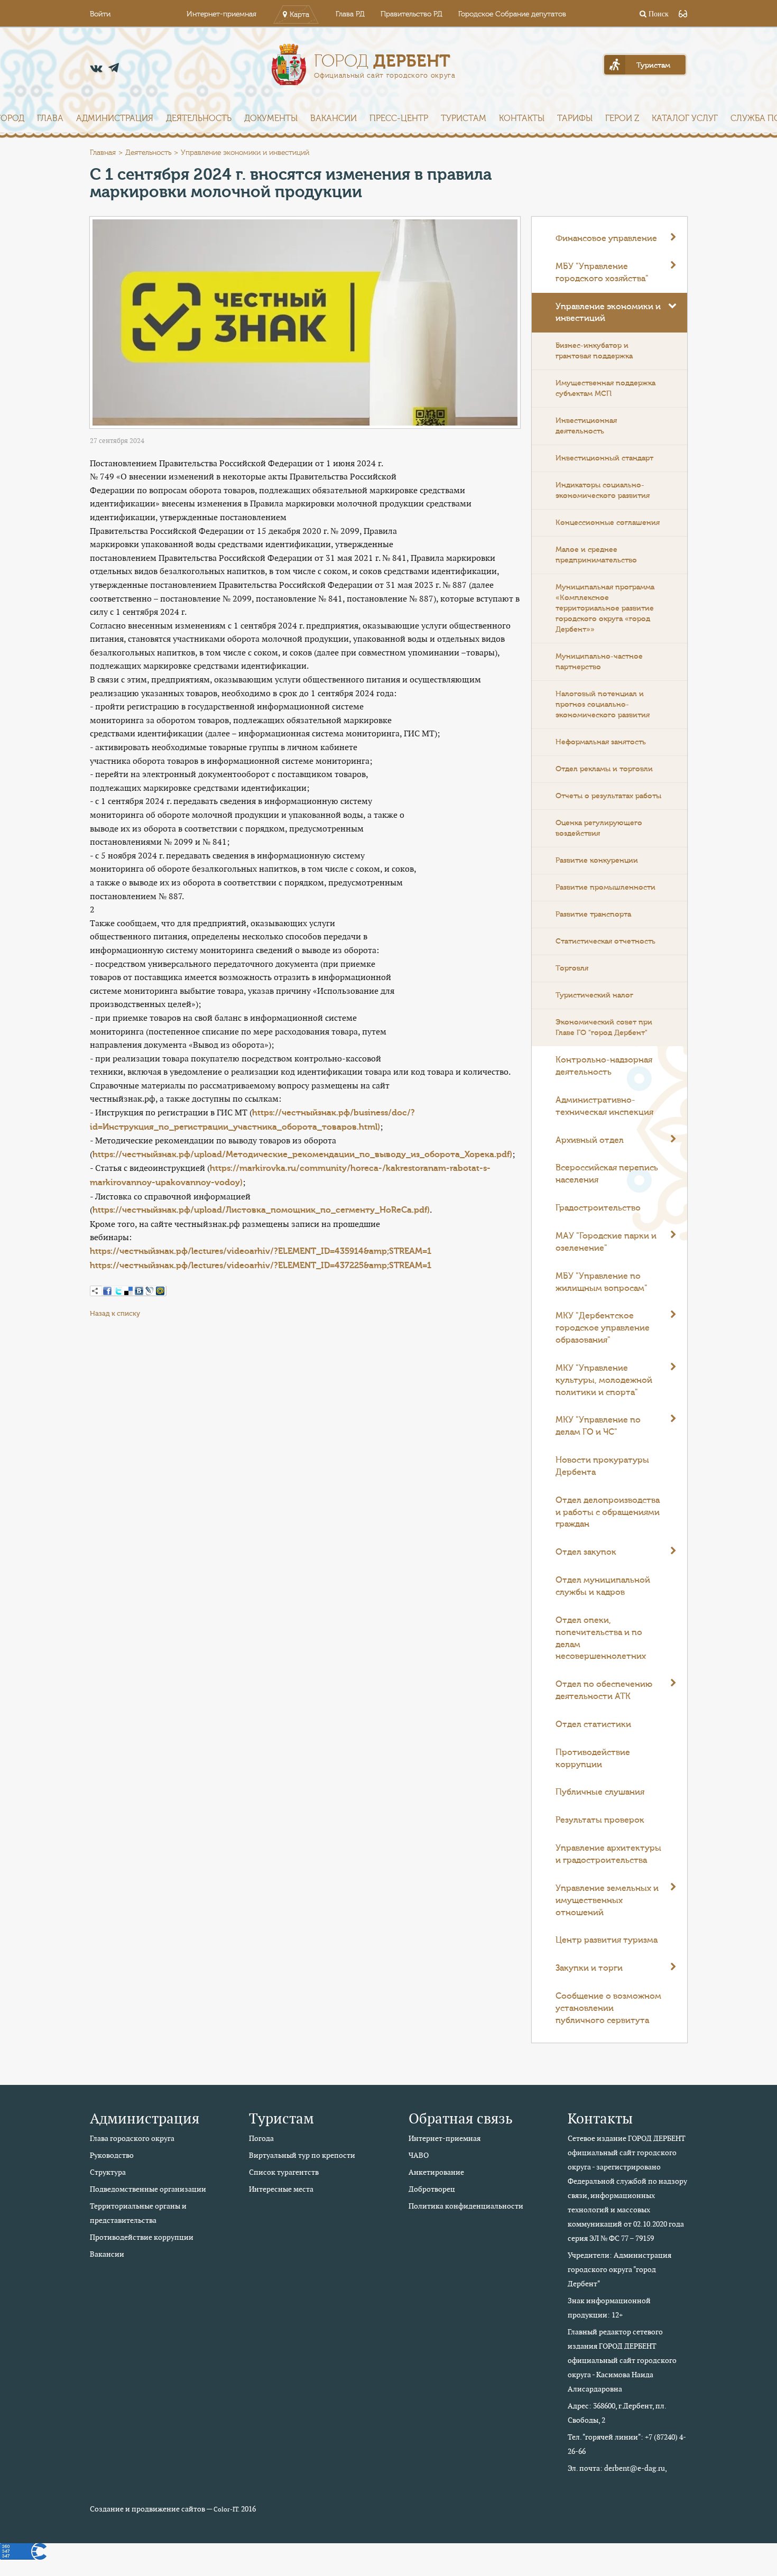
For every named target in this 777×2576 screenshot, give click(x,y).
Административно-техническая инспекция (604, 1106)
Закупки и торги (589, 1968)
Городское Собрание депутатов (512, 14)
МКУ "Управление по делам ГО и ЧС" (598, 1426)
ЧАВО (419, 2155)
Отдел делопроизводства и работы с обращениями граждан (608, 1512)
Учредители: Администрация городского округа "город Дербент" (619, 2269)
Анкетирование (436, 2172)
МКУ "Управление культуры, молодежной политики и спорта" (604, 1380)
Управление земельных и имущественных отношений (607, 1900)
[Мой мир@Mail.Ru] (160, 1291)
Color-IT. (226, 2509)
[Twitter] (118, 1291)
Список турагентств (284, 2172)
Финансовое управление (606, 238)
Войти (100, 14)
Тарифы (575, 118)
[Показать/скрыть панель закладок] (95, 1291)
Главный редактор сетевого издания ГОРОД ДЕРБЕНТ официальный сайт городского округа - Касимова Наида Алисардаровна (622, 2360)
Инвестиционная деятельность (586, 426)
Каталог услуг (685, 118)
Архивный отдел (590, 1140)
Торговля (572, 968)
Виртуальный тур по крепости (302, 2155)
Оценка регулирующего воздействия (599, 828)
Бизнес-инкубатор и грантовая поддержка (594, 351)
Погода (261, 2138)
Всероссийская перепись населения (607, 1174)
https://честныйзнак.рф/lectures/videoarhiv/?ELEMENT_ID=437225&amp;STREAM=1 (261, 1266)
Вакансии (334, 118)
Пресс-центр (399, 118)
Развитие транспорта (593, 915)
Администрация (115, 118)
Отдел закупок (586, 1552)
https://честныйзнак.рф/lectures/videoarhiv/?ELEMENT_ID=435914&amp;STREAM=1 (261, 1251)
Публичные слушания (600, 1792)
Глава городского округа (132, 2138)
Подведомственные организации (148, 2189)
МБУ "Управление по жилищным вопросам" (602, 1282)
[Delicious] (128, 1291)
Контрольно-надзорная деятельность (604, 1066)
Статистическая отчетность (605, 941)
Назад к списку (115, 1313)
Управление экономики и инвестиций (608, 313)
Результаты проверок (600, 1820)
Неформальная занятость (601, 742)
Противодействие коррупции (593, 1758)
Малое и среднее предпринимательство (596, 555)
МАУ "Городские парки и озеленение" (606, 1242)
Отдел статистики (593, 1724)
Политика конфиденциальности (466, 2206)
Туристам (464, 118)
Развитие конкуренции (597, 861)
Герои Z (622, 118)
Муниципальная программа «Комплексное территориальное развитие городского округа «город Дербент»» (605, 608)
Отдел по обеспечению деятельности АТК (604, 1690)
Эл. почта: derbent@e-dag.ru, (617, 2468)
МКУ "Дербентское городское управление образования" (603, 1328)
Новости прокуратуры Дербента (602, 1466)
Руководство (112, 2155)
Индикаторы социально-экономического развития (603, 491)
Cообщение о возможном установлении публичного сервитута (608, 2008)
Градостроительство (598, 1208)
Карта (299, 15)
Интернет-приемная (221, 14)
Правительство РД (411, 14)
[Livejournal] (150, 1291)
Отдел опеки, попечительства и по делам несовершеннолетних (601, 1638)
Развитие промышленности (605, 888)
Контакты (522, 118)
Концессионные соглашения (608, 523)
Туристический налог (594, 995)
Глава (50, 118)
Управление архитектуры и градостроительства (608, 1854)
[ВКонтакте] (139, 1291)
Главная (103, 153)
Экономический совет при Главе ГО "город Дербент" (604, 1028)
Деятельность (199, 118)
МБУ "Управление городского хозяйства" (602, 273)
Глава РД (350, 14)
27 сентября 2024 (117, 441)
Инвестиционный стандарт (604, 458)
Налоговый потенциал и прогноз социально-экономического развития (603, 705)
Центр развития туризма (607, 1940)
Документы (271, 118)
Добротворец (432, 2189)
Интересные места (281, 2189)
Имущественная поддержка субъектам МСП (605, 389)
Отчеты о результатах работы (608, 796)
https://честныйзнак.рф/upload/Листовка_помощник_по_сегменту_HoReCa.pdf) (261, 1210)
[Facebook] (107, 1291)
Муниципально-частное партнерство (599, 662)
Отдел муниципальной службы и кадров (603, 1586)
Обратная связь (461, 2118)
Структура (108, 2172)
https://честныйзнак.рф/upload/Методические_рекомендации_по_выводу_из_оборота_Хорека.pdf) (302, 1155)
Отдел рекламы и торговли (604, 769)
